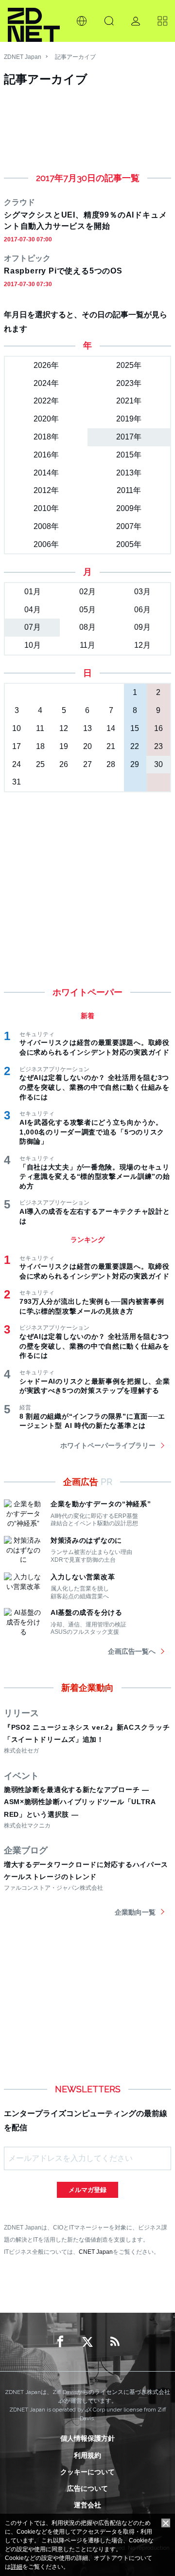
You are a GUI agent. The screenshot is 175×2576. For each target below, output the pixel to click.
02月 (87, 592)
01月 (33, 592)
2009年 (129, 508)
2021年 (129, 401)
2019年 (129, 419)
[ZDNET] (34, 21)
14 (111, 728)
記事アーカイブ (75, 57)
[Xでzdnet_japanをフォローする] (87, 2342)
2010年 (46, 508)
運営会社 (87, 2505)
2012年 (46, 490)
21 (111, 746)
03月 (142, 592)
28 (111, 764)
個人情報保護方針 (87, 2438)
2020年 (46, 419)
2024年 (46, 383)
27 (87, 764)
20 (87, 746)
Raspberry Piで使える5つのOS (63, 271)
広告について (87, 2488)
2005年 (129, 544)
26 (64, 764)
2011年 (129, 490)
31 (17, 782)
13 (87, 728)
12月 (142, 645)
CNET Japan (96, 2252)
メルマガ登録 (87, 2190)
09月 (142, 627)
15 (135, 728)
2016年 (46, 455)
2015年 (129, 455)
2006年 (46, 544)
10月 (33, 645)
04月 (33, 610)
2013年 (129, 473)
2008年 (46, 526)
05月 (87, 610)
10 (17, 728)
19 (64, 746)
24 (17, 764)
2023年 (129, 383)
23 (158, 746)
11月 (87, 645)
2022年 (46, 401)
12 (64, 728)
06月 (142, 610)
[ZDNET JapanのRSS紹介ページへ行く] (115, 2342)
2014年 (46, 473)
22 (135, 746)
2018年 (46, 437)
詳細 (17, 2567)
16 (158, 728)
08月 (87, 627)
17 (17, 746)
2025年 (129, 365)
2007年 (129, 526)
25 (40, 764)
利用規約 (87, 2455)
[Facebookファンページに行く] (60, 2342)
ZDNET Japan (23, 57)
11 (40, 728)
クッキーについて (87, 2472)
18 (40, 746)
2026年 (46, 365)
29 (135, 764)
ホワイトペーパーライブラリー (108, 1445)
